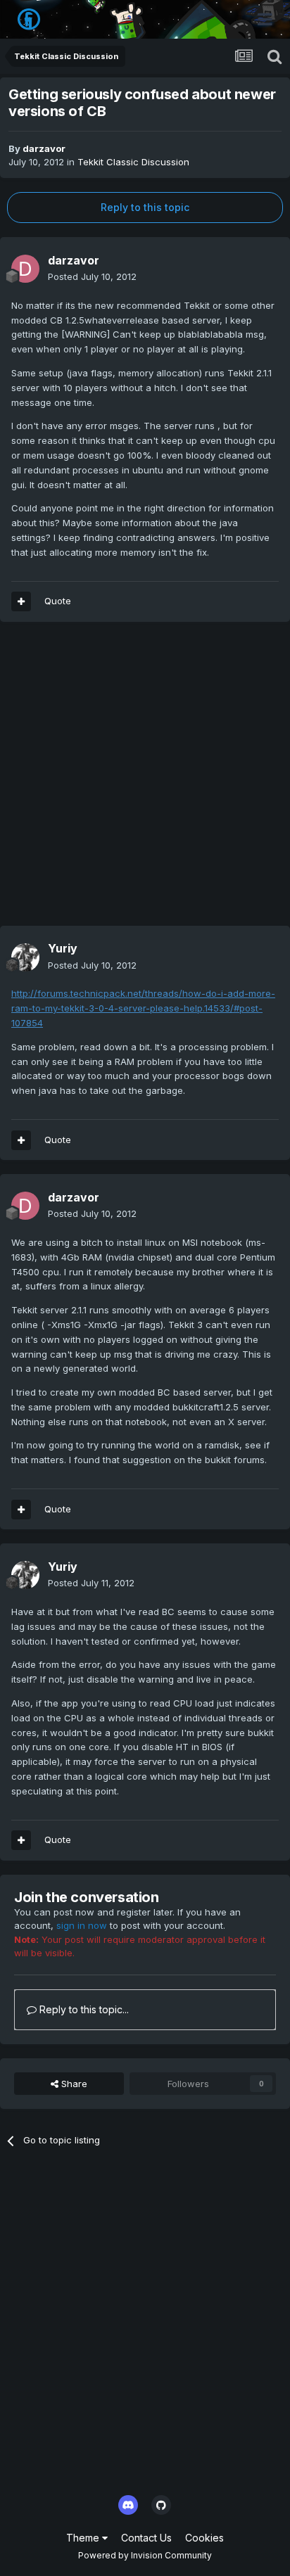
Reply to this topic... (83, 2009)
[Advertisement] (145, 781)
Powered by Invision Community (145, 2555)
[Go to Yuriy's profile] (25, 957)
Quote (58, 601)
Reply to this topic (145, 207)
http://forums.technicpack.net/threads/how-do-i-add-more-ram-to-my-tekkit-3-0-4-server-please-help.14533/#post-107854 (143, 1008)
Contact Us (146, 2538)
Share (73, 2084)
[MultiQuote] (21, 601)
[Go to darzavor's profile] (25, 269)
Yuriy (63, 948)
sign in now (82, 1925)
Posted (92, 276)
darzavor (44, 148)
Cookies (204, 2538)
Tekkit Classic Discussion (133, 162)
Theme (84, 2538)
